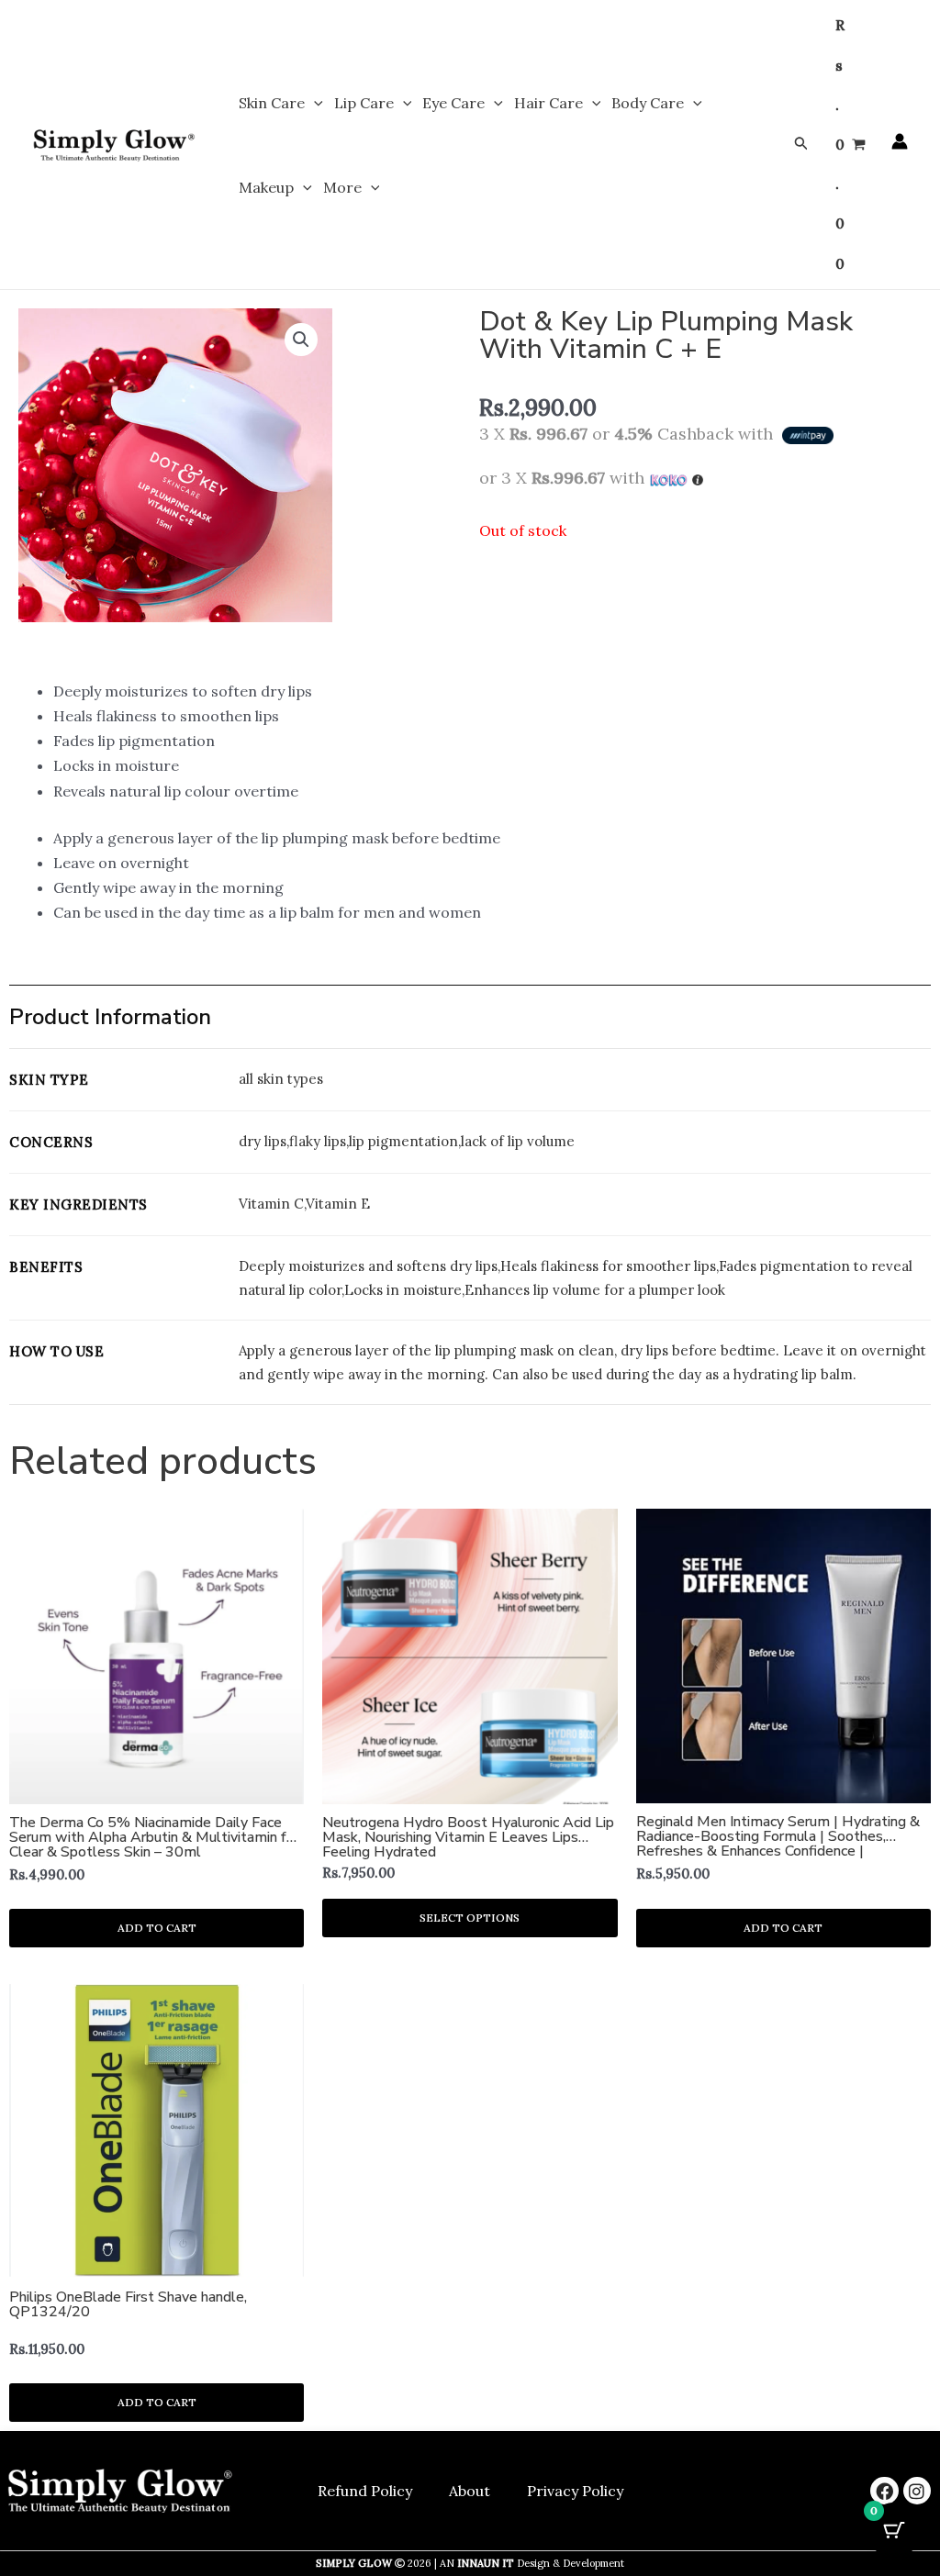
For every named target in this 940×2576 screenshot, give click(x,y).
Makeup (266, 187)
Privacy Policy (575, 2491)
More (342, 187)
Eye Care (453, 103)
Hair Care (548, 103)
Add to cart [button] (157, 1928)
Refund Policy (365, 2491)
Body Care (648, 103)
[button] (314, 103)
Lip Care (364, 103)
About (470, 2491)
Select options (470, 1918)
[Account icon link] (900, 141)
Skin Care (272, 103)
